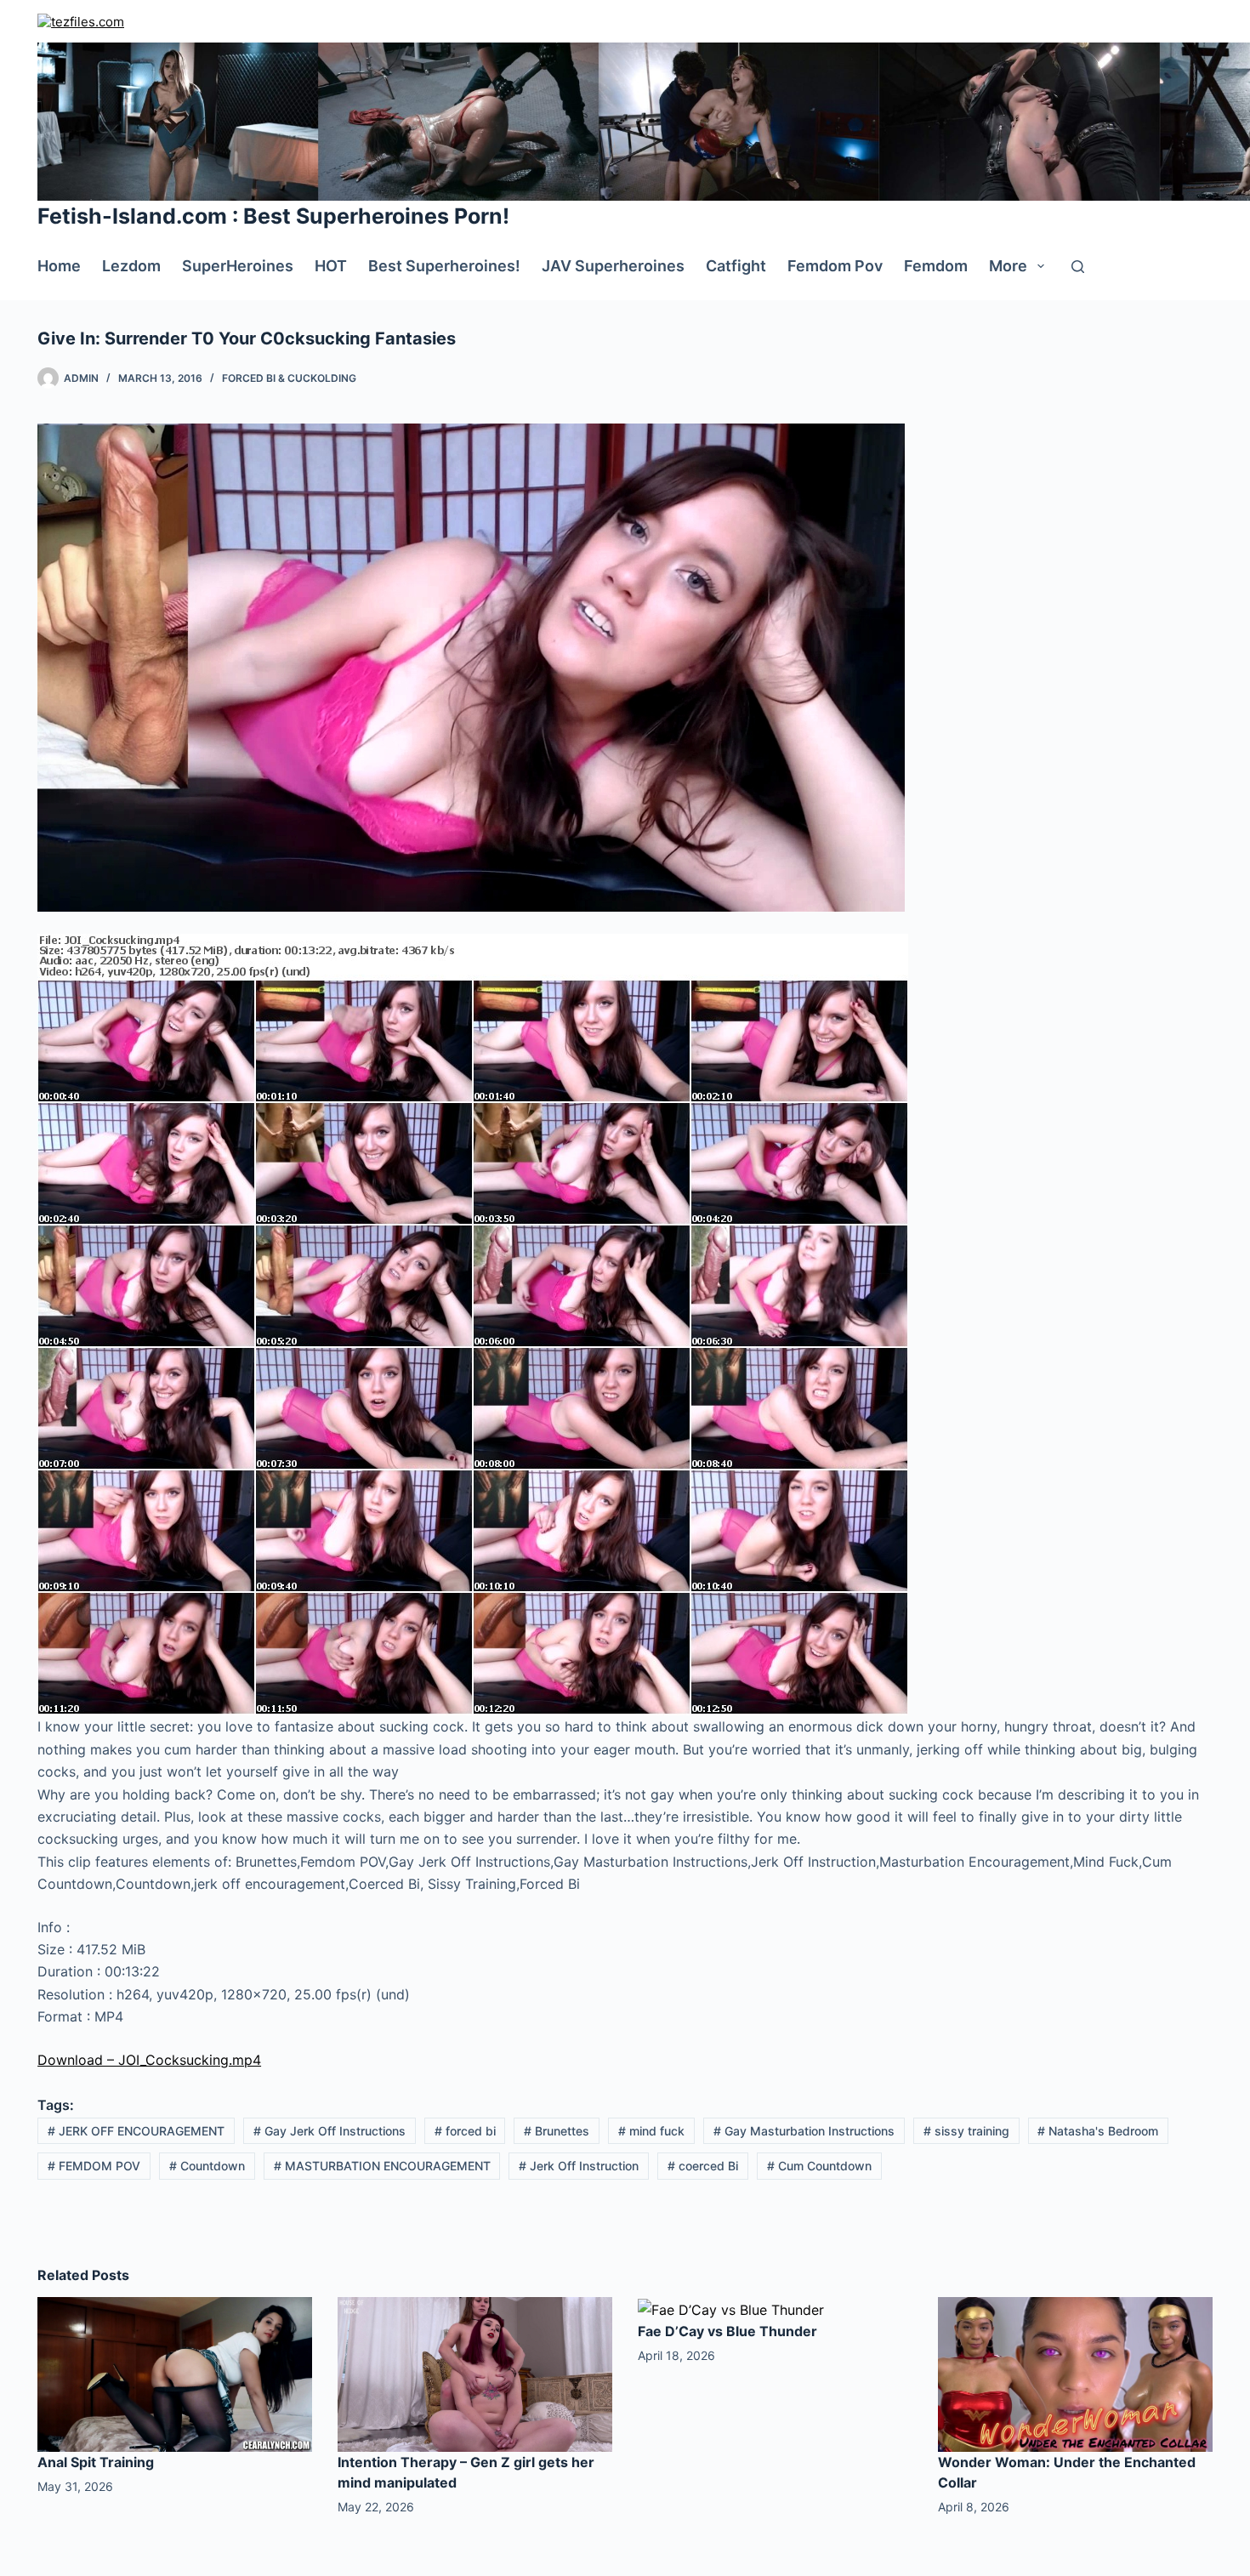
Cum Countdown (819, 2166)
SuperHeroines (238, 266)
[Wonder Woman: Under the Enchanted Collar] (1075, 2374)
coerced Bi (703, 2166)
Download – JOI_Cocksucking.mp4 (149, 2060)
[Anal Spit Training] (175, 2374)
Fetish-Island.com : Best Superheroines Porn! (273, 216)
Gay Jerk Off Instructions (330, 2131)
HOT (331, 266)
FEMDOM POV (94, 2166)
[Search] (1078, 267)
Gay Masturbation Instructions (804, 2131)
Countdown (207, 2166)
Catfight (736, 266)
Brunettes (557, 2131)
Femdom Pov (835, 266)
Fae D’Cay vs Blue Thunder (727, 2331)
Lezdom (131, 266)
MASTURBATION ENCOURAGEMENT (382, 2166)
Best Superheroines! (444, 266)
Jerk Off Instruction (579, 2166)
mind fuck (651, 2131)
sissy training (966, 2131)
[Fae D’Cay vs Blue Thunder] (731, 2308)
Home (59, 266)
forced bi (465, 2131)
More (1008, 266)
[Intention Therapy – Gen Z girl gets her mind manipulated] (475, 2374)
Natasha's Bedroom (1098, 2131)
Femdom (936, 266)
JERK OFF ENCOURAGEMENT (136, 2131)
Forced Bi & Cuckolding (289, 378)
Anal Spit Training (96, 2462)
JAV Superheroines (613, 266)
